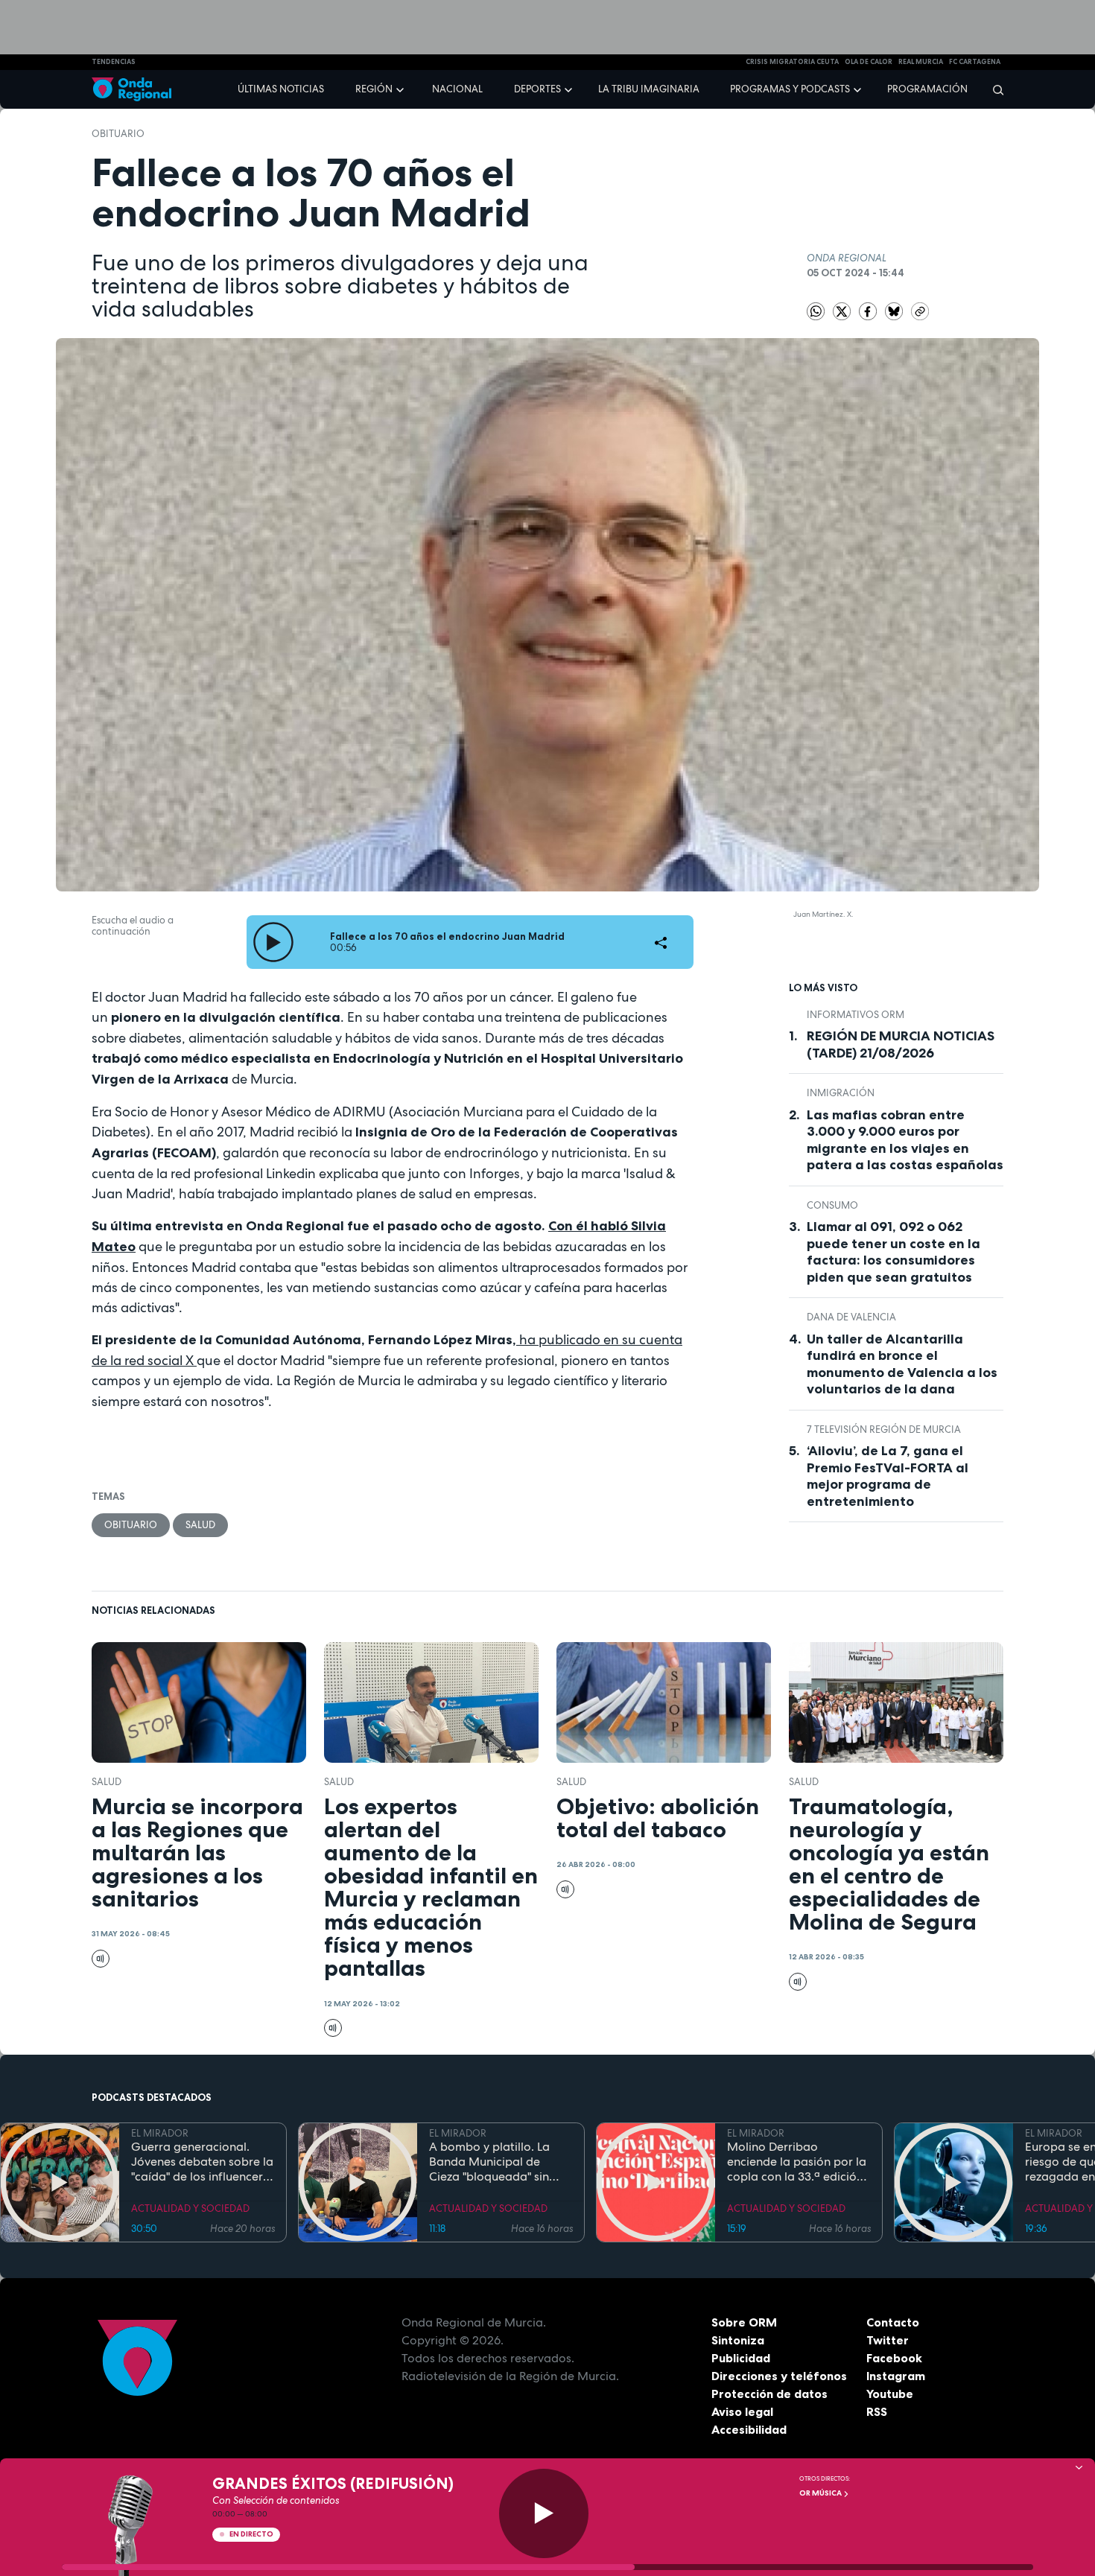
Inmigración (841, 1093)
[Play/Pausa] (544, 2513)
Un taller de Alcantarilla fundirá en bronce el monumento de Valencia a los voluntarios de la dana (902, 1364)
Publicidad (741, 2358)
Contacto (893, 2322)
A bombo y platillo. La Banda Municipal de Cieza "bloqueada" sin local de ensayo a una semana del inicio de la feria (492, 2162)
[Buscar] (993, 89)
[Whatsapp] (816, 311)
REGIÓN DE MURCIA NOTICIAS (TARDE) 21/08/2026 (901, 1044)
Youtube (890, 2394)
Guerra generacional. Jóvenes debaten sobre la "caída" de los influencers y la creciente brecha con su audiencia (202, 2162)
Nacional (457, 89)
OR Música (821, 2493)
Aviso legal (742, 2411)
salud (200, 1525)
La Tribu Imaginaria (649, 89)
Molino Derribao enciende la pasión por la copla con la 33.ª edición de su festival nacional (797, 2162)
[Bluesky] (895, 310)
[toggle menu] (401, 89)
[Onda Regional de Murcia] (131, 90)
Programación (927, 89)
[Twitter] (843, 310)
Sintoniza (738, 2340)
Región (374, 89)
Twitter (888, 2340)
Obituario (118, 134)
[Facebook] (869, 310)
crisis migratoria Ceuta (792, 62)
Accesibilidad (749, 2429)
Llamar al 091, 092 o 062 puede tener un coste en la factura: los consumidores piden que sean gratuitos (894, 1252)
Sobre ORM (744, 2322)
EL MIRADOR (160, 2133)
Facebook (894, 2358)
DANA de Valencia (851, 1317)
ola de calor (869, 62)
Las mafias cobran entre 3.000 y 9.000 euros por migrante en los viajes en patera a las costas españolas (905, 1140)
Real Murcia (921, 62)
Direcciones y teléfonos (779, 2376)
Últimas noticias (281, 89)
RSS (877, 2411)
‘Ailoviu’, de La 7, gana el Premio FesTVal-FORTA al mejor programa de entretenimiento (888, 1476)
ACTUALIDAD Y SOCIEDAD (190, 2208)
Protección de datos (769, 2394)
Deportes (537, 89)
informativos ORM (856, 1015)
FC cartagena (975, 62)
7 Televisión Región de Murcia (884, 1429)
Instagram (896, 2376)
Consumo (832, 1205)
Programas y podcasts (790, 89)
